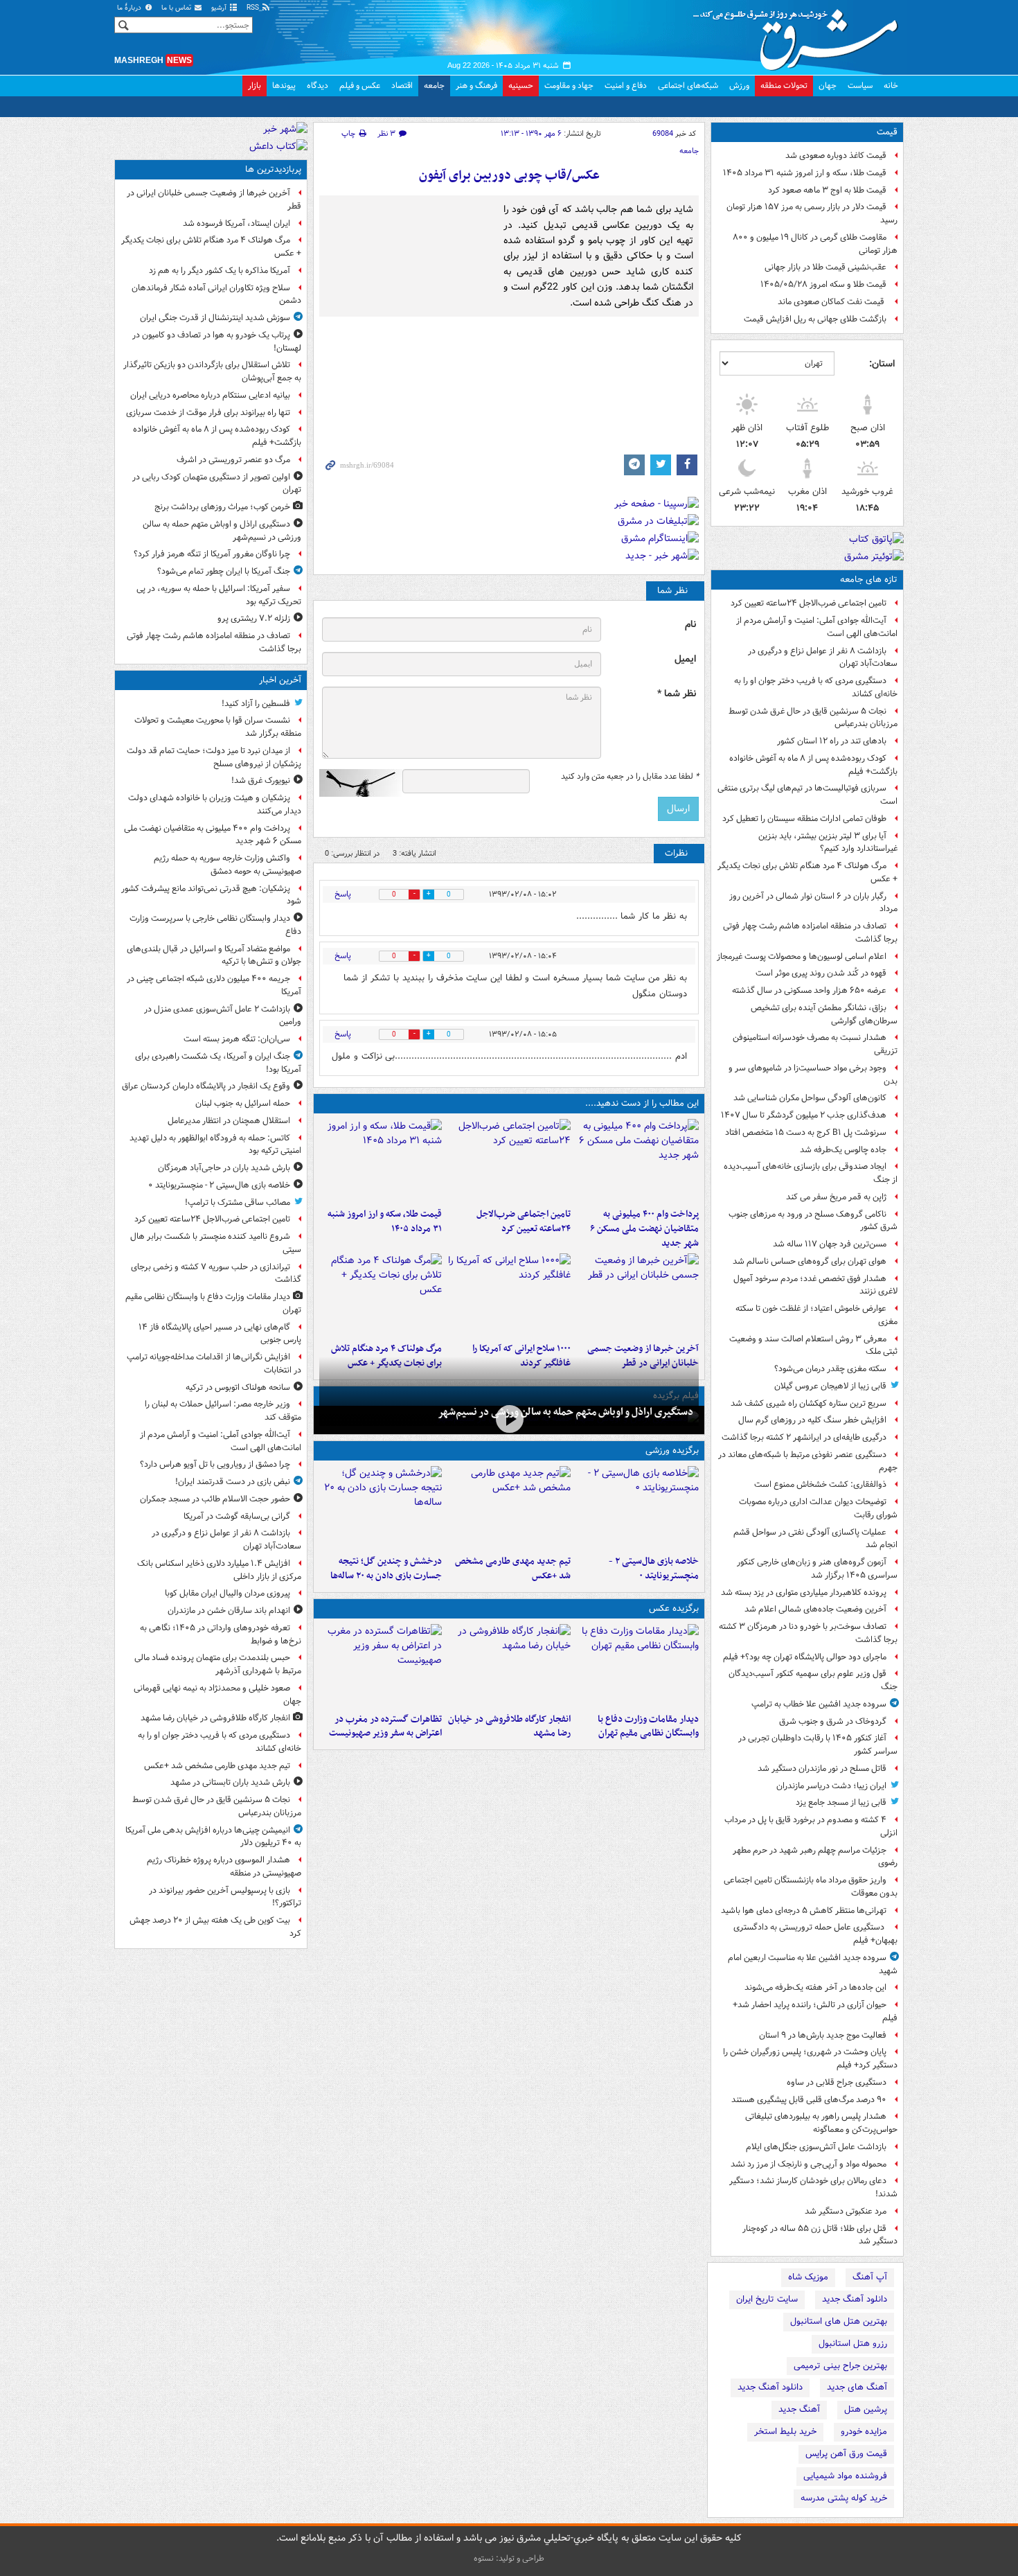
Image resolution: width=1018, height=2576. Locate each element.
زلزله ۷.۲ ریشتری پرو (254, 618)
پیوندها (284, 86)
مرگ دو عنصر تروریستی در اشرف (233, 460)
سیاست (860, 86)
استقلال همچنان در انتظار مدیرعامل (229, 1121)
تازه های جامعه (869, 580)
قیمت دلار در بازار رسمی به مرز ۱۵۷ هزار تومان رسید (812, 213)
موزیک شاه (808, 2277)
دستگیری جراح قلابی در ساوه (837, 2082)
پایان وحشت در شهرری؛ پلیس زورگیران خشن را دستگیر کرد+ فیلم (810, 2058)
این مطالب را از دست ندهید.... (642, 1103)
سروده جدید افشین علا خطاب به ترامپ (819, 1704)
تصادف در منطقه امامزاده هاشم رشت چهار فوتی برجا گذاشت (810, 933)
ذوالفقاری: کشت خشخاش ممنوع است (820, 1484)
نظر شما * (677, 694)
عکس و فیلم (360, 86)
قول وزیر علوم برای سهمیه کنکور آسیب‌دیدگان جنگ (813, 1680)
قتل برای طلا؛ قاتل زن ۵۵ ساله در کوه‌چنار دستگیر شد (820, 2235)
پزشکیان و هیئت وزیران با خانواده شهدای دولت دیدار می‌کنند (215, 804)
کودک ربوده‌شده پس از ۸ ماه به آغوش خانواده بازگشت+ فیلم (813, 765)
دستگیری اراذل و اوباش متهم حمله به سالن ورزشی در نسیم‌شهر (565, 1412)
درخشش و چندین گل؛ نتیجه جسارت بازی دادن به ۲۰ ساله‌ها (386, 1569)
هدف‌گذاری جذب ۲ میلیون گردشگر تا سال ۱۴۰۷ (804, 1115)
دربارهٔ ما (130, 8)
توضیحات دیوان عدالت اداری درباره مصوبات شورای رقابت (818, 1508)
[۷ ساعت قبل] (509, 1295)
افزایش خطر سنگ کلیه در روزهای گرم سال (812, 1420)
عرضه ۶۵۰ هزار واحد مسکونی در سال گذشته (809, 990)
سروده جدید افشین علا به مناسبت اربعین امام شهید (813, 1964)
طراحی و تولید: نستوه (509, 2558)
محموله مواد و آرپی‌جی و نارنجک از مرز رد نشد (809, 2164)
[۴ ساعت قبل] (381, 1161)
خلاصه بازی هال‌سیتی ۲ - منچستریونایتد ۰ (654, 1569)
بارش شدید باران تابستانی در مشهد (230, 1782)
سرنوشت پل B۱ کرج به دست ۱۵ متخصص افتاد (806, 1132)
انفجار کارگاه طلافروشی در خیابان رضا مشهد (509, 1727)
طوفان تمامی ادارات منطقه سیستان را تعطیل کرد (804, 819)
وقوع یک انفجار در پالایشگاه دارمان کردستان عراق (206, 1086)
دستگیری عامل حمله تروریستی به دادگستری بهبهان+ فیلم (815, 1934)
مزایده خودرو (864, 2432)
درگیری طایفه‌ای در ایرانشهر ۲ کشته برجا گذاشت (804, 1437)
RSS (254, 8)
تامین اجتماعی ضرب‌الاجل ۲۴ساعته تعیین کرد (809, 603)
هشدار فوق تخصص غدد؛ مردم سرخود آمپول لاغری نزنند (815, 1285)
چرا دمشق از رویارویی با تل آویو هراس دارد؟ (215, 1464)
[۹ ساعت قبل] (381, 1295)
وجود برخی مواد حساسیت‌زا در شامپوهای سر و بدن (813, 1075)
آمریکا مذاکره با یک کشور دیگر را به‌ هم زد (220, 271)
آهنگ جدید (799, 2409)
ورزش (739, 86)
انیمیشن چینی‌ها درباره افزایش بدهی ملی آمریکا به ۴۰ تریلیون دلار (213, 1837)
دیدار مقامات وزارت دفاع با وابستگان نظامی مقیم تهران (648, 1727)
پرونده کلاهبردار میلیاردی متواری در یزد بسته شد (804, 1593)
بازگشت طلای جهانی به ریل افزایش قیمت (815, 319)
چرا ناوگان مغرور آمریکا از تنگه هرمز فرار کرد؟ (212, 554)
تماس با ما (177, 8)
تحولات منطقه (784, 86)
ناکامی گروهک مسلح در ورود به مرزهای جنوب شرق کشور (813, 1221)
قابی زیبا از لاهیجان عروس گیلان (830, 1386)
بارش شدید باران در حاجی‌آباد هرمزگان (224, 1168)
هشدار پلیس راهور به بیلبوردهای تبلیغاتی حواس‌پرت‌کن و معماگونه (821, 2123)
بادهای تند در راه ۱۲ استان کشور (832, 741)
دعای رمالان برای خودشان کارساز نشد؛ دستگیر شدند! (813, 2187)
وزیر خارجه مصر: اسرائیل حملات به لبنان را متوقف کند (223, 1411)
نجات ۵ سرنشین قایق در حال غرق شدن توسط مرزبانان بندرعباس (813, 718)
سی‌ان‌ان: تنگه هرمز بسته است (237, 1039)
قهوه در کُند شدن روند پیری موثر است (821, 973)
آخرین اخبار (280, 680)
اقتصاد (402, 86)
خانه (891, 86)
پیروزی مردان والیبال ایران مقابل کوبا (227, 1593)
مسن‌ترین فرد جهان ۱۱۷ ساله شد (830, 1244)
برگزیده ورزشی (672, 1450)
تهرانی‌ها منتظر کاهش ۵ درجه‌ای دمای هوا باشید (804, 1911)
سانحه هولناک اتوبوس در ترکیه (238, 1387)
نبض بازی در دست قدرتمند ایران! (233, 1482)
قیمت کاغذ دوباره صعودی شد (836, 156)
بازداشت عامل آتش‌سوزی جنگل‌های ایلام (816, 2147)
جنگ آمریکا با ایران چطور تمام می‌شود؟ (224, 571)
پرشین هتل (866, 2409)
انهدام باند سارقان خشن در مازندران (229, 1611)
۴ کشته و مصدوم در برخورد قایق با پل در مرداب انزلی (811, 1826)
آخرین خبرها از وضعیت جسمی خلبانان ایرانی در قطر (214, 200)
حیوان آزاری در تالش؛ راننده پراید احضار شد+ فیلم (815, 2011)
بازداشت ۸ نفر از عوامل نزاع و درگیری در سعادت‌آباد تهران (823, 658)
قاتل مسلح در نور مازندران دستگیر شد (822, 1768)
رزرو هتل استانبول (853, 2344)
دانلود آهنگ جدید (855, 2299)
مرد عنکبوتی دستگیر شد (846, 2211)
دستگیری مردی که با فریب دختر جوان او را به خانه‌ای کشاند (816, 687)
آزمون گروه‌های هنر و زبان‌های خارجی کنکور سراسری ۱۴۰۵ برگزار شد (817, 1569)
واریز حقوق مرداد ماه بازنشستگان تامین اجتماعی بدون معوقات (811, 1887)
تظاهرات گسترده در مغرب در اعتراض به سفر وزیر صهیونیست (385, 1727)
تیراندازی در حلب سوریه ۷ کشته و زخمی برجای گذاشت (216, 1273)
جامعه (434, 86)
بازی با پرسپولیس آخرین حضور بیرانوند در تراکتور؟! (225, 1897)
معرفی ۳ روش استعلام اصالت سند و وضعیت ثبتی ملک (813, 1346)
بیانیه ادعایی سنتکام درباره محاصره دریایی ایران (210, 395)
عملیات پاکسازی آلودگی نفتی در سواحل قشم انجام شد (815, 1539)
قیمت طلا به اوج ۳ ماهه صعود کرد (827, 190)
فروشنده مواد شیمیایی (845, 2476)
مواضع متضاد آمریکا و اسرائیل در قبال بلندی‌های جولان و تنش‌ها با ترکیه (214, 955)
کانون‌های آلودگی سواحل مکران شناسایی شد (810, 1098)
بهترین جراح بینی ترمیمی (840, 2366)
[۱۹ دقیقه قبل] (637, 1161)
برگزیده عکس (674, 1608)
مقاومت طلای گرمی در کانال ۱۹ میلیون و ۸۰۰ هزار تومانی (815, 244)
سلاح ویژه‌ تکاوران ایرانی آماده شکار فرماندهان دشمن (216, 294)
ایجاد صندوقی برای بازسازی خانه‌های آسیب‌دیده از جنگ (811, 1173)
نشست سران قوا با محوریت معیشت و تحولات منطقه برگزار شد (218, 727)
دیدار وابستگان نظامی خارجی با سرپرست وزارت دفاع (215, 925)
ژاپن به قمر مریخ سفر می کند (836, 1197)
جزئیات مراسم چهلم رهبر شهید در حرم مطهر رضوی (815, 1857)
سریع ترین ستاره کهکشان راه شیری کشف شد (809, 1403)
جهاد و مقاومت (569, 86)
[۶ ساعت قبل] (637, 1295)
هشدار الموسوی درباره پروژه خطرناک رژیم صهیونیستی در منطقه (224, 1867)
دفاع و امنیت (626, 86)
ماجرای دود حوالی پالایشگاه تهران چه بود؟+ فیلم (805, 1657)
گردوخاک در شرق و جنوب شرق (833, 1721)
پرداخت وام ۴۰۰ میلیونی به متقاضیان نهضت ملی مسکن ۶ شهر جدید (644, 1229)
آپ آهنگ (870, 2277)
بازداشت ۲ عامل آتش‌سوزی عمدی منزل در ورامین (223, 1016)
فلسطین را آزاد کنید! (256, 704)
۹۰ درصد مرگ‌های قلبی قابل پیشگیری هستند (809, 2100)
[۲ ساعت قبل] (509, 1508)
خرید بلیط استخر (785, 2432)
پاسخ (343, 894)
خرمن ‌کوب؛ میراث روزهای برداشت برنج (222, 507)
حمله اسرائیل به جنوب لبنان (243, 1103)
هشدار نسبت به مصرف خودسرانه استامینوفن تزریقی (815, 1044)
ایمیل (685, 659)
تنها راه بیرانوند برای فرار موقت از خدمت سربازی (208, 413)
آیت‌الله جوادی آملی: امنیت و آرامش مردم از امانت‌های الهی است (817, 627)
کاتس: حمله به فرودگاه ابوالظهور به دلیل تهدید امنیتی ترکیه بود (215, 1145)
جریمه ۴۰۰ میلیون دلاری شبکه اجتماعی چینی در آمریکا (214, 985)
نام (690, 625)
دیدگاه (318, 86)
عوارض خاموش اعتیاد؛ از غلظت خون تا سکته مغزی (816, 1315)
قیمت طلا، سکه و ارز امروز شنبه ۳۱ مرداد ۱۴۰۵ (805, 173)
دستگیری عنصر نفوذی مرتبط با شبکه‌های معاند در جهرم (808, 1461)
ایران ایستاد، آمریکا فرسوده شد (236, 223)
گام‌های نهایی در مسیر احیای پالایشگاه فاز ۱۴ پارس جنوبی (220, 1334)
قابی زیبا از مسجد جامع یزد (841, 1802)
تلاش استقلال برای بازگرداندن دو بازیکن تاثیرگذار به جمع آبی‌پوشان (212, 371)
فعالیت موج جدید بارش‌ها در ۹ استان (823, 2035)
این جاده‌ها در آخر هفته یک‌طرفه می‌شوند (815, 1987)
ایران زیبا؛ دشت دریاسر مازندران (831, 1786)
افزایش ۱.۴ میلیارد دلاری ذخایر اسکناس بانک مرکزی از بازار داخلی (219, 1570)
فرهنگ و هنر (476, 86)
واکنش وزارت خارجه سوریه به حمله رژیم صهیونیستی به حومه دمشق (227, 865)
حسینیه (521, 86)
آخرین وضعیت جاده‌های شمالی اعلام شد (815, 1609)
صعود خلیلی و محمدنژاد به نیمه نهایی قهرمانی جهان (217, 1695)
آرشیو (220, 8)
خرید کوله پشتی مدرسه (844, 2498)
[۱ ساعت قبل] (509, 1161)
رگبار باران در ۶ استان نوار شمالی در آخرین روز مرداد (813, 903)
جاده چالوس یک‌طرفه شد (843, 1150)
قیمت (887, 132)
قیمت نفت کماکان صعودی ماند (832, 302)
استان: (882, 364)
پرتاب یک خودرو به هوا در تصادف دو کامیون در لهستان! (217, 342)
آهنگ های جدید (857, 2387)
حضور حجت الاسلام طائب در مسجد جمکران (215, 1499)
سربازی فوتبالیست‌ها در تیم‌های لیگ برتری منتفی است (807, 795)
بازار (254, 86)
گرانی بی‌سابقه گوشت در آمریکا (237, 1516)
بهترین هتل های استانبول (839, 2321)
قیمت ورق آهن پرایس (846, 2454)
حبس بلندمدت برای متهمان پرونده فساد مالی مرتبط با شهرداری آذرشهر (218, 1664)
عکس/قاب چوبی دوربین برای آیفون (509, 176)
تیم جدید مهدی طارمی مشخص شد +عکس (512, 1569)
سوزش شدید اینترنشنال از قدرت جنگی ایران (215, 318)
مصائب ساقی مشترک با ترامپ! (238, 1202)
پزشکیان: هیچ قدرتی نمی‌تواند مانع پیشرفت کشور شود (211, 895)
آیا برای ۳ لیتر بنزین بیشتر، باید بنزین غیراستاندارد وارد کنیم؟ (828, 843)
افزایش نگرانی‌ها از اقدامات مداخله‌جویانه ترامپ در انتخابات (214, 1364)
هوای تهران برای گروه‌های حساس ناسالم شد (810, 1261)
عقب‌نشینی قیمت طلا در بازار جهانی (825, 267)
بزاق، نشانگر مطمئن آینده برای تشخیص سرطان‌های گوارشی (824, 1014)
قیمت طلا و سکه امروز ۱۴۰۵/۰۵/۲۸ (823, 284)
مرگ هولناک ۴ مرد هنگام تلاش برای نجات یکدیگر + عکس (807, 872)
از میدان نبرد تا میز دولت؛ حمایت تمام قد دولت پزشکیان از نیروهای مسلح (214, 757)
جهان (828, 86)
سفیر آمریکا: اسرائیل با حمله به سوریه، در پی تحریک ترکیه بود (219, 595)
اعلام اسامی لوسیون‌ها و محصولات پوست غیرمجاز (802, 956)
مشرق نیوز (800, 35)
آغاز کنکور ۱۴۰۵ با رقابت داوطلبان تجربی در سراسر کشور (818, 1745)
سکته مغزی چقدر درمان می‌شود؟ (830, 1369)
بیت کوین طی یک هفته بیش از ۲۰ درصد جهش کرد (215, 1927)
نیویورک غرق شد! (261, 780)
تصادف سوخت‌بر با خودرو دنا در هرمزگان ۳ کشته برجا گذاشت (808, 1633)
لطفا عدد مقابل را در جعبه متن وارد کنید (630, 777)
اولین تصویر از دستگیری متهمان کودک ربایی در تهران (217, 484)
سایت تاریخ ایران (767, 2299)
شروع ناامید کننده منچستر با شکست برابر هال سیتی (216, 1243)
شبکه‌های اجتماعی (688, 86)
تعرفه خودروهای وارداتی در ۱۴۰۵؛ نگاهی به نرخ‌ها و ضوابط (221, 1634)
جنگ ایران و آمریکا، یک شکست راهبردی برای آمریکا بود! (218, 1063)
